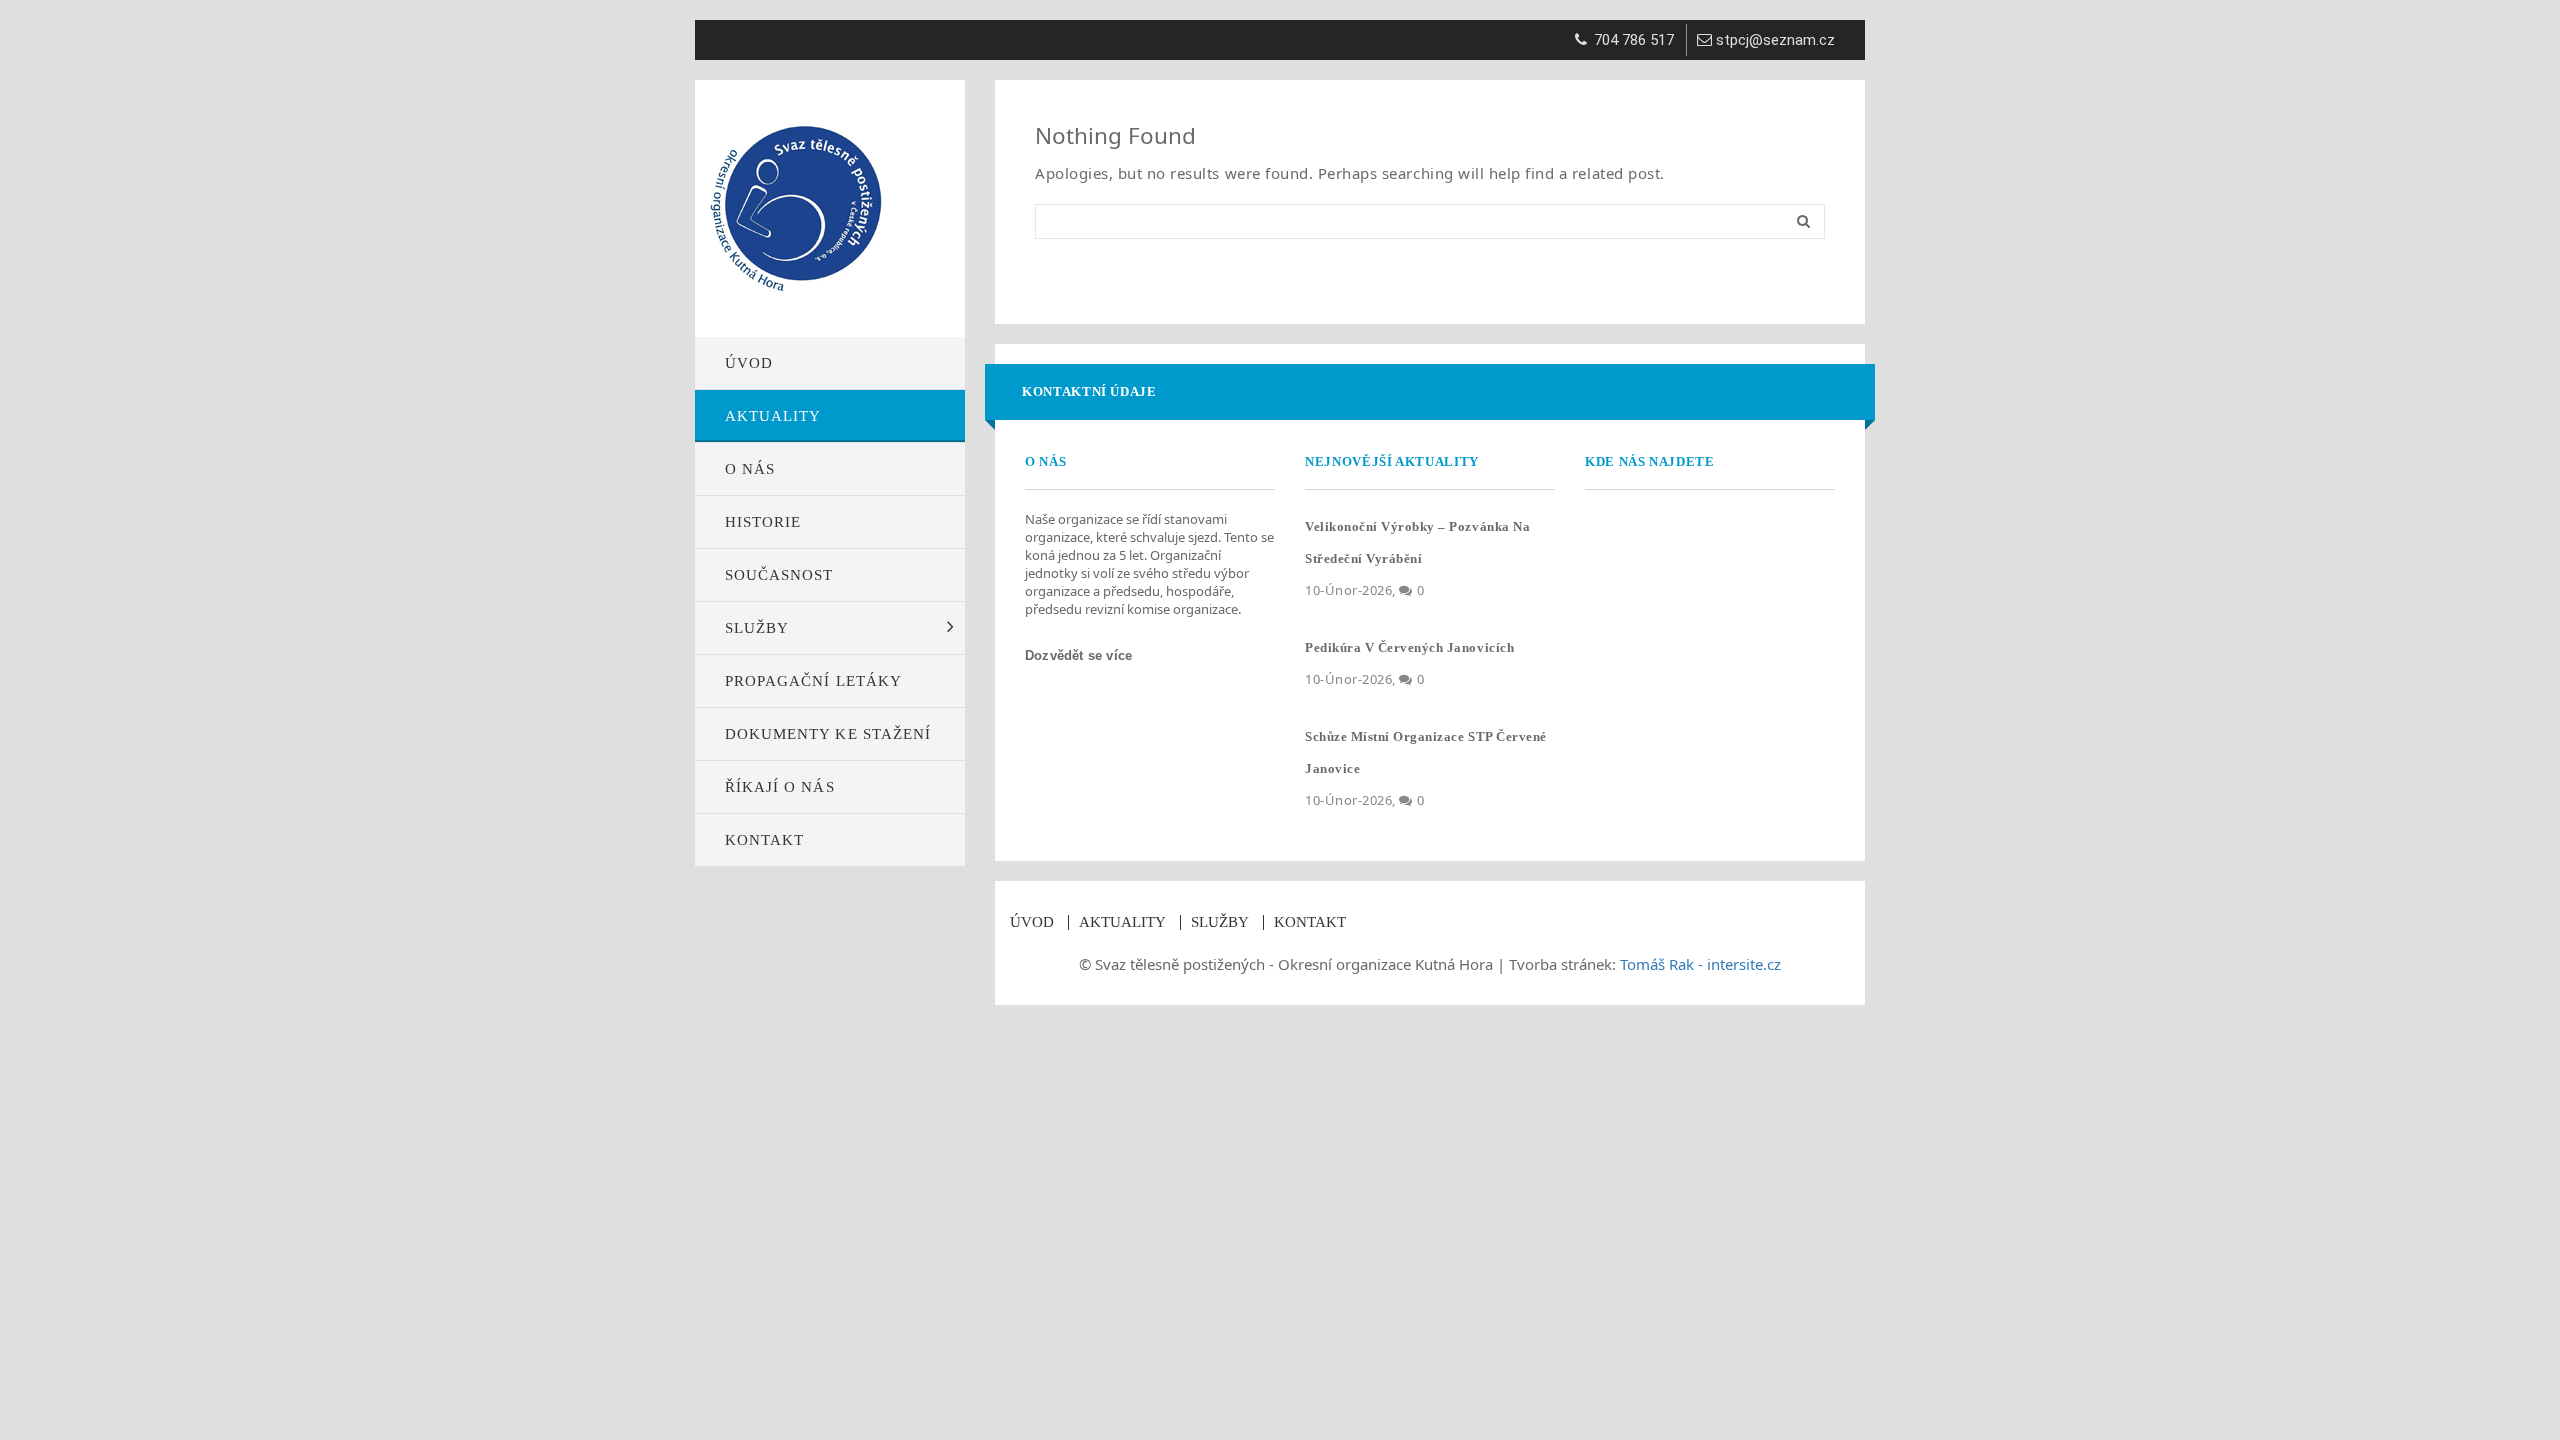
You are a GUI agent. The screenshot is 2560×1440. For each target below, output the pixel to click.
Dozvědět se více (1080, 655)
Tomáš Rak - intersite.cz (1700, 964)
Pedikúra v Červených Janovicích (1409, 647)
